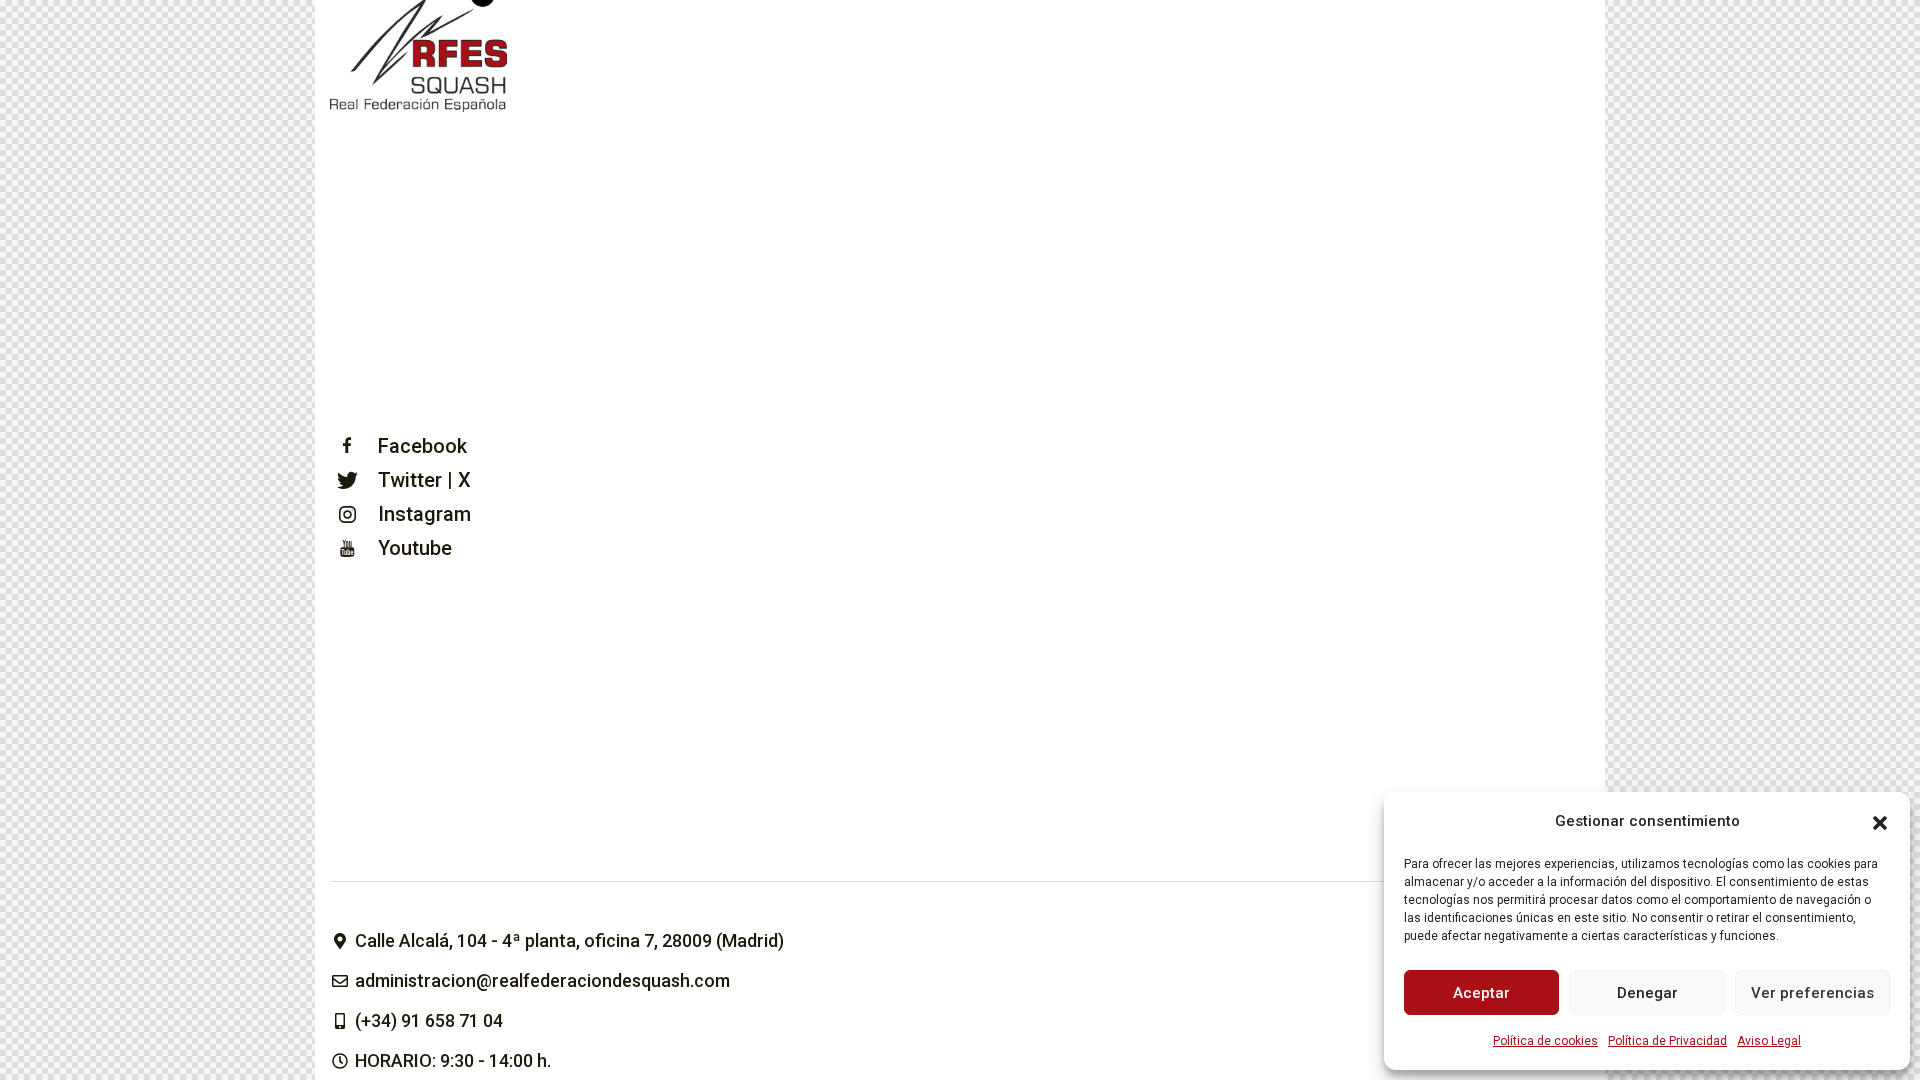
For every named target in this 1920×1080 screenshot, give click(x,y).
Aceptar (1481, 993)
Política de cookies (1545, 1041)
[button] (1880, 821)
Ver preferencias (1812, 993)
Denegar (1647, 993)
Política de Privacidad (1667, 1041)
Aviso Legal (1769, 1041)
